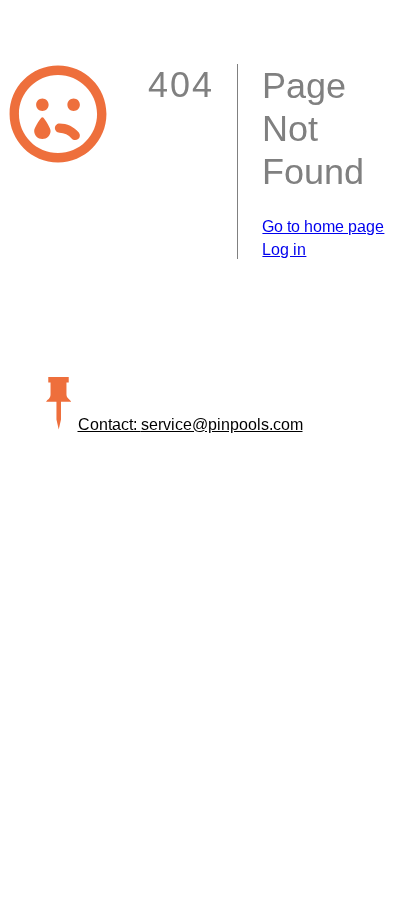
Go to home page (323, 226)
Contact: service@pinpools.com (190, 424)
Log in (284, 249)
